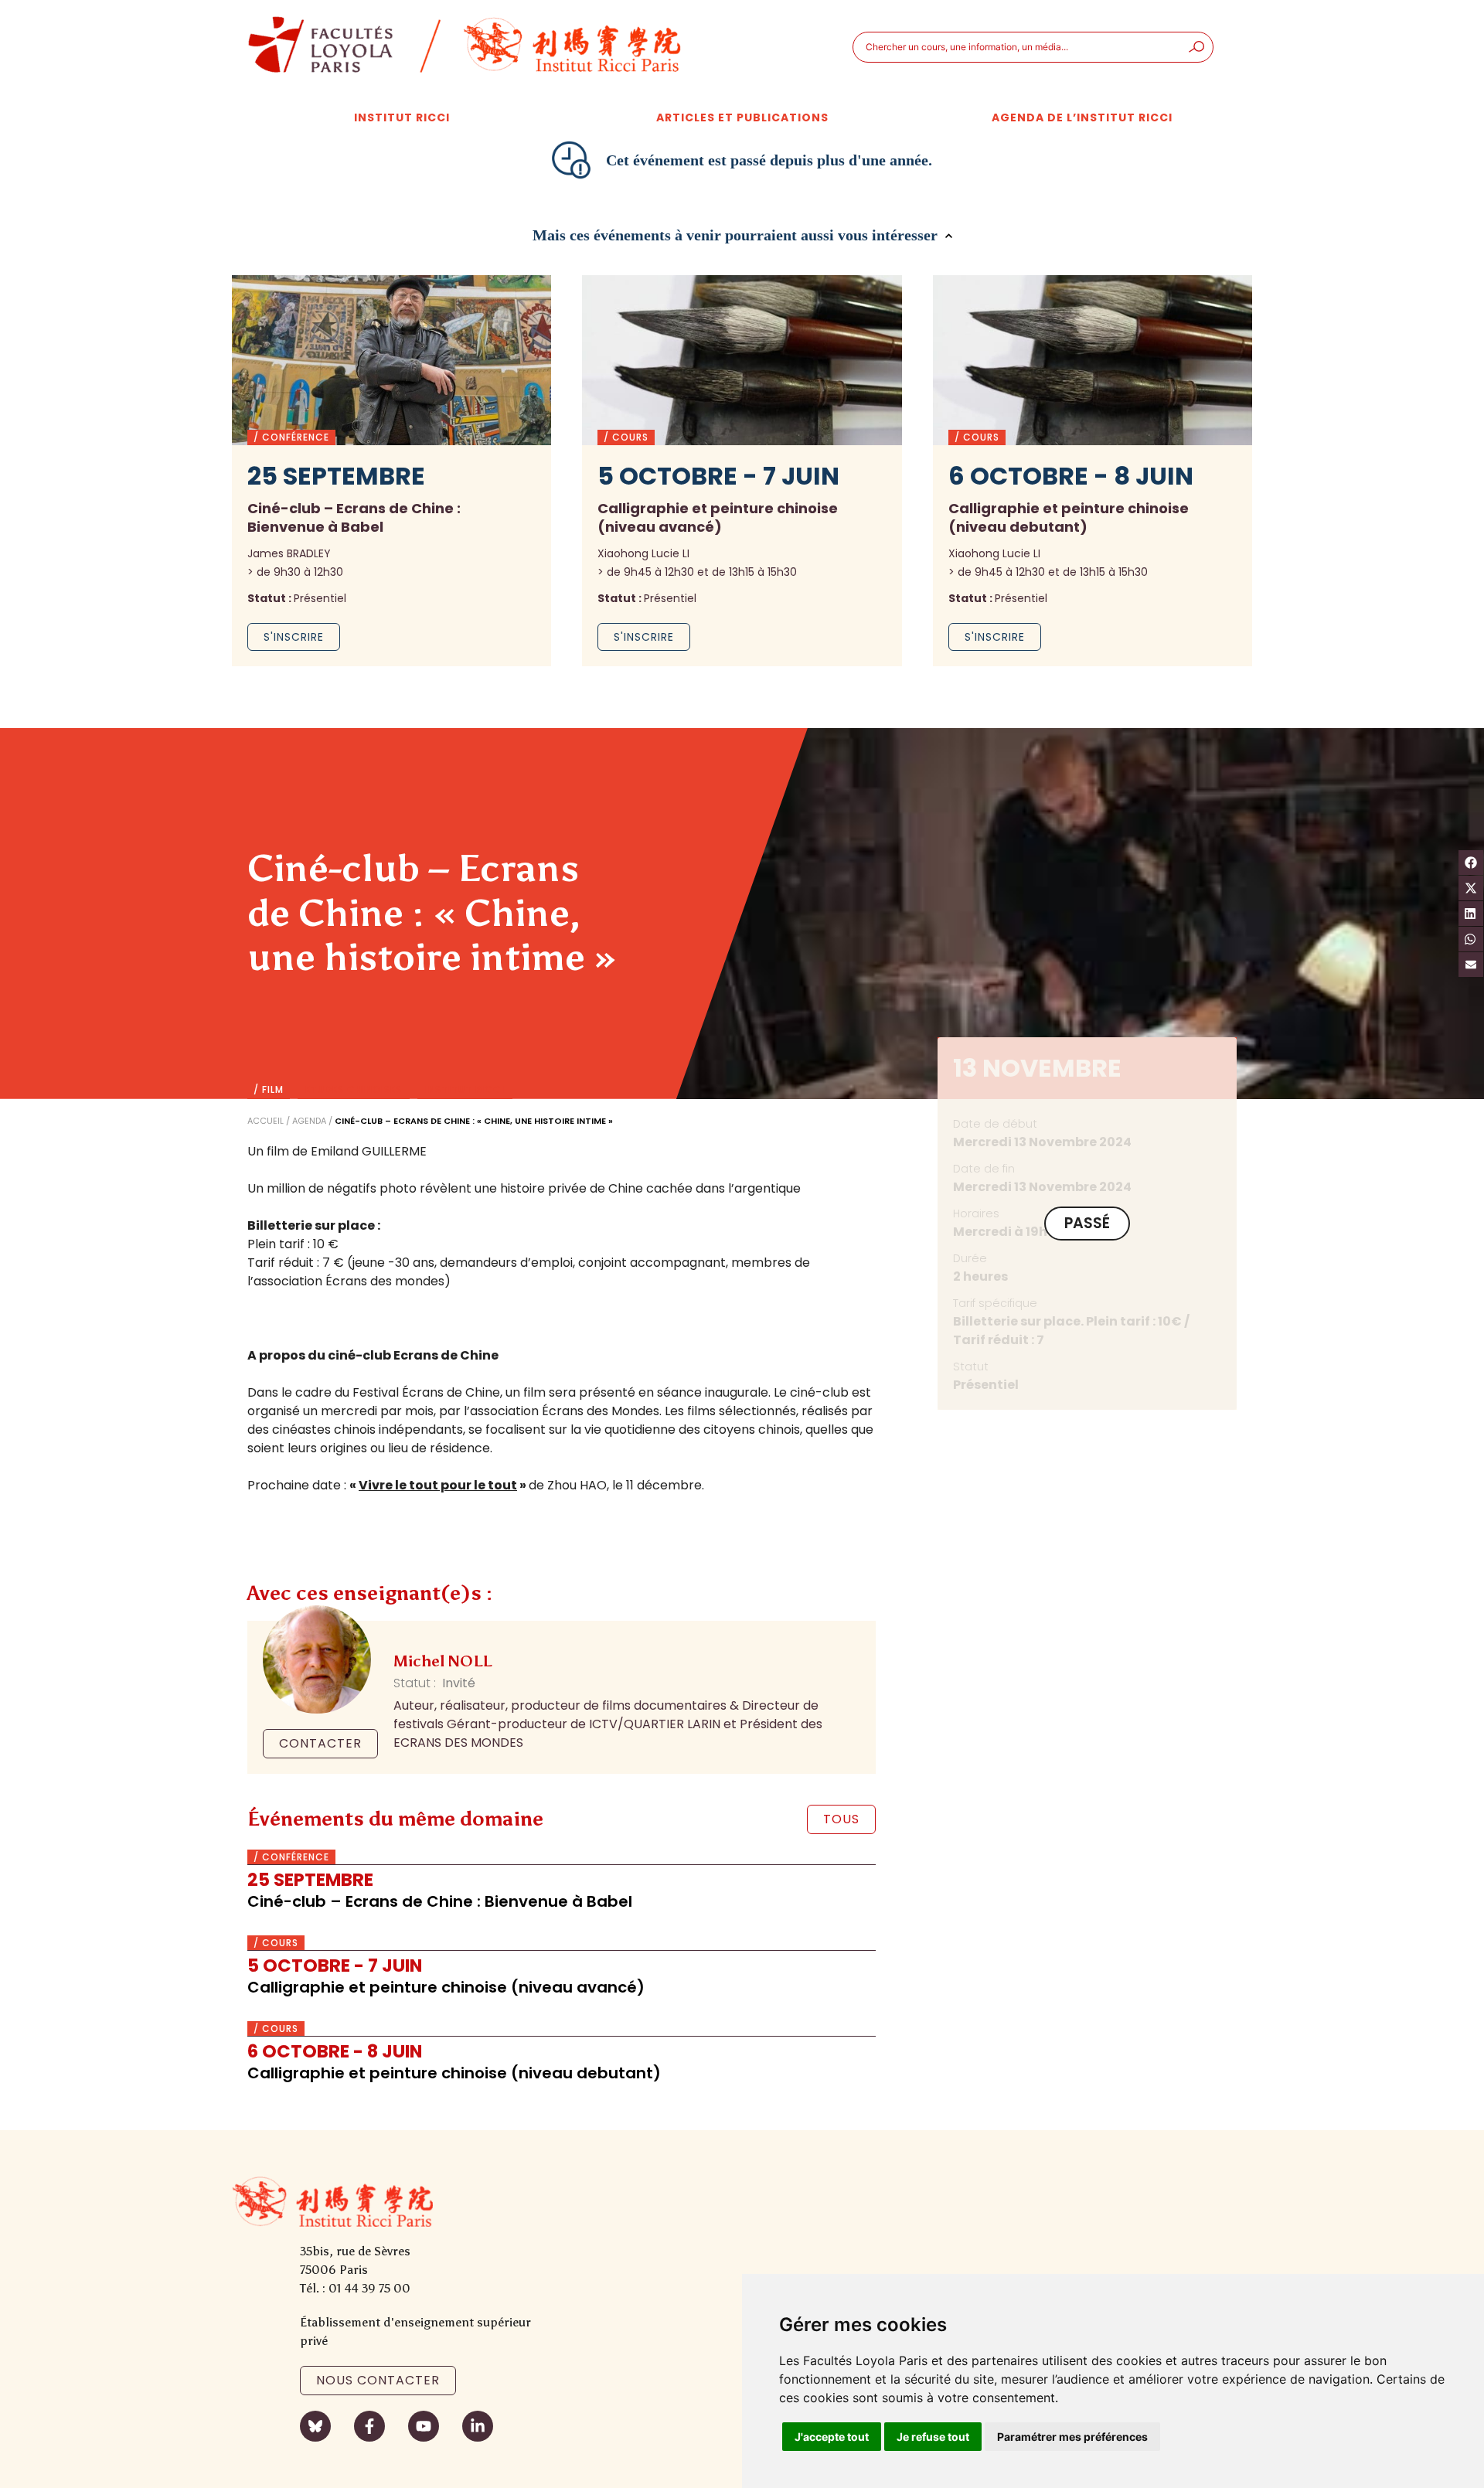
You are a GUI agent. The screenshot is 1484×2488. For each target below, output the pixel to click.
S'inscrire (294, 637)
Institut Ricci (402, 117)
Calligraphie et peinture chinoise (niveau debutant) (454, 2073)
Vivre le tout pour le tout (438, 1485)
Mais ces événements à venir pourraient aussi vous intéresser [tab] (737, 235)
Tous (841, 1819)
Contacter (320, 1743)
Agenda (309, 1121)
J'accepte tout (832, 2437)
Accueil (265, 1121)
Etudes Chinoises (354, 1090)
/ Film (269, 1090)
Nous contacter (378, 2380)
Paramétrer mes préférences (1072, 2437)
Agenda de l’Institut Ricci (1082, 117)
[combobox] (1017, 47)
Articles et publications (742, 117)
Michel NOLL (442, 1661)
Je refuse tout (933, 2437)
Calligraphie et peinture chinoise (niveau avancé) (446, 1987)
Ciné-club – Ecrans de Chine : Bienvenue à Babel (440, 1901)
